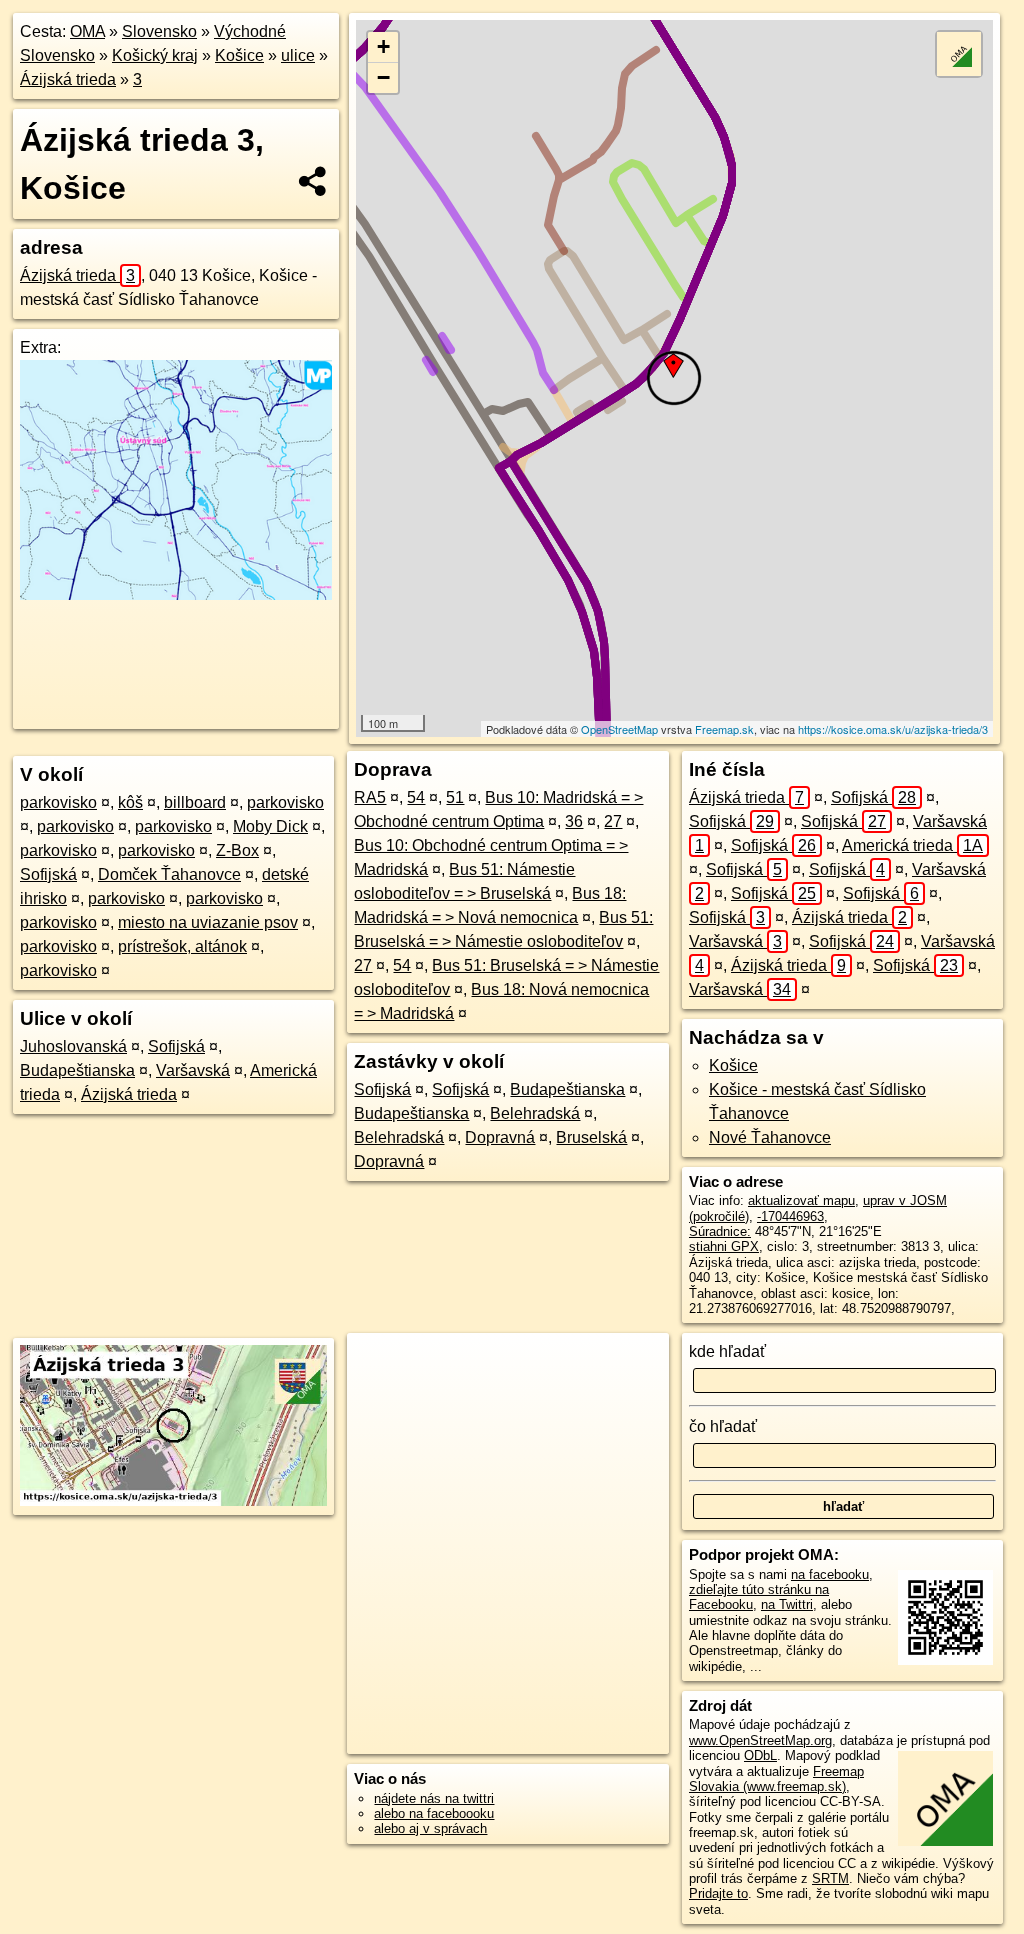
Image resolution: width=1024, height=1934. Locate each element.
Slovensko (159, 31)
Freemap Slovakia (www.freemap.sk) (776, 1779)
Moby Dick (270, 826)
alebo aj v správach (430, 1828)
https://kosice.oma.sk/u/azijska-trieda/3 (893, 729)
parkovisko (58, 802)
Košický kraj (155, 55)
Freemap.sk (724, 729)
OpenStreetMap (619, 729)
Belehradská (535, 1113)
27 (613, 821)
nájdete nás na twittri (434, 1798)
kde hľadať (727, 1351)
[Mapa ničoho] (176, 594)
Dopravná (500, 1137)
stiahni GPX (724, 1246)
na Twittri (787, 1604)
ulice (298, 55)
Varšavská (193, 1070)
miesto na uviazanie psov (208, 922)
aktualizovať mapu (801, 1200)
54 (416, 797)
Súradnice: (720, 1231)
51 (455, 797)
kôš (130, 802)
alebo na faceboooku (434, 1813)
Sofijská (48, 874)
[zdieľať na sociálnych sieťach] (313, 181)
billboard (195, 802)
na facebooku (830, 1574)
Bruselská (591, 1137)
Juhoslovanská (73, 1046)
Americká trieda (912, 845)
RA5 (370, 797)
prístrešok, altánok (182, 946)
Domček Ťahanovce (169, 874)
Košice (239, 55)
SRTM (830, 1878)
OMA (87, 31)
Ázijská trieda (68, 79)
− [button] (383, 77)
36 (574, 821)
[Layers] (959, 54)
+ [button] (383, 46)
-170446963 (790, 1216)
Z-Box (237, 850)
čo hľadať (723, 1426)
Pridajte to (718, 1893)
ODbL (760, 1755)
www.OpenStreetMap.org (760, 1740)
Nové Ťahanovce (770, 1137)
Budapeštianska (77, 1070)
